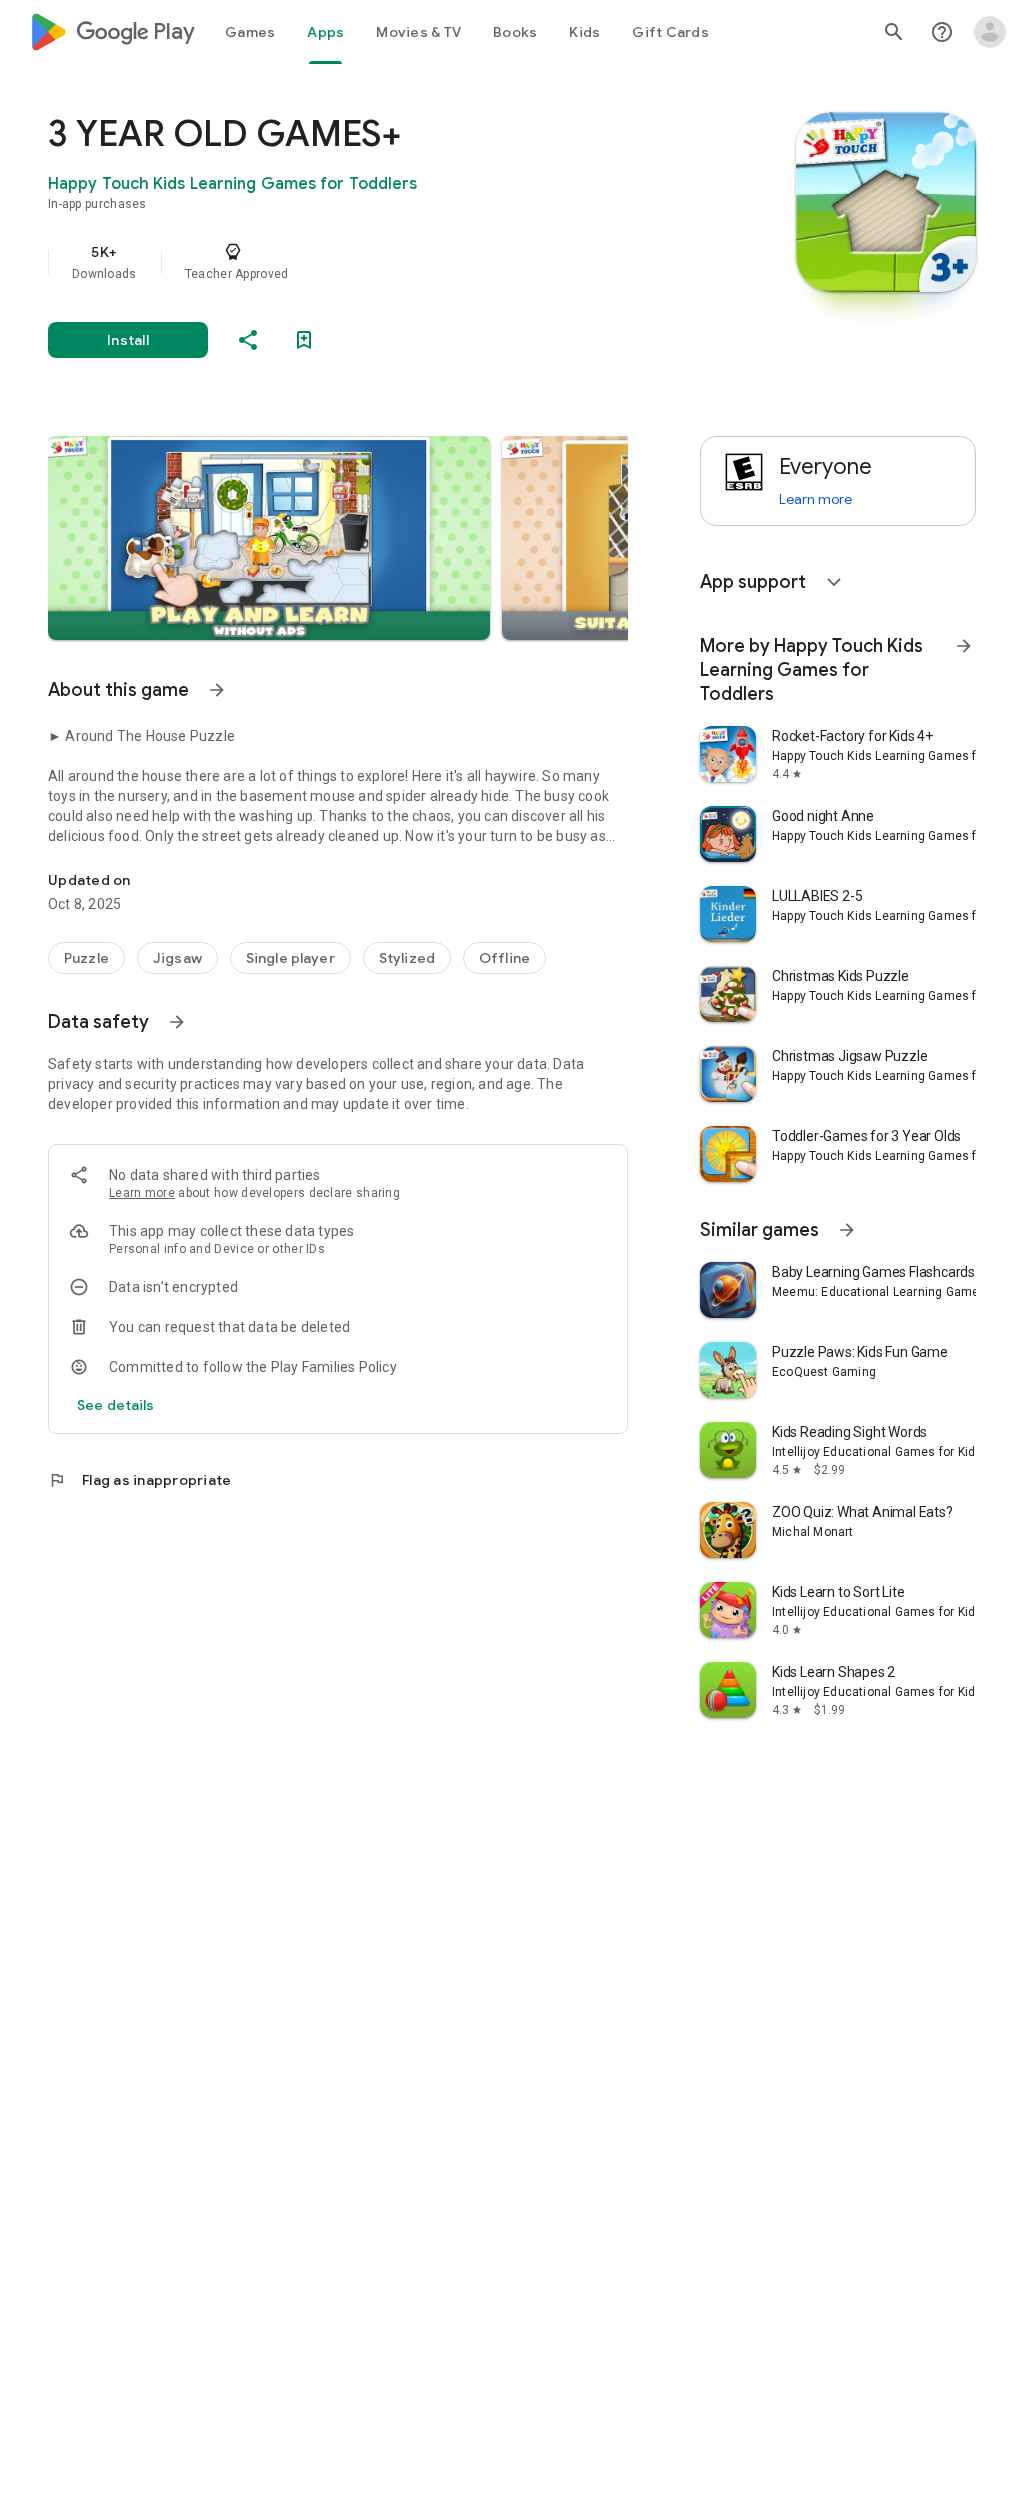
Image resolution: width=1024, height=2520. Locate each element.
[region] (366, 262)
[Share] (248, 340)
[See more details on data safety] (116, 1405)
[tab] (250, 32)
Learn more (142, 1193)
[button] (269, 538)
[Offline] (504, 958)
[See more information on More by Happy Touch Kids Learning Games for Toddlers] (964, 646)
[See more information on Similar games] (847, 1230)
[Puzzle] (86, 958)
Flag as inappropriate (139, 1480)
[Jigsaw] (177, 958)
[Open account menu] (990, 32)
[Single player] (290, 958)
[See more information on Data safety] (177, 1022)
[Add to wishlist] (304, 340)
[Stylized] (407, 958)
